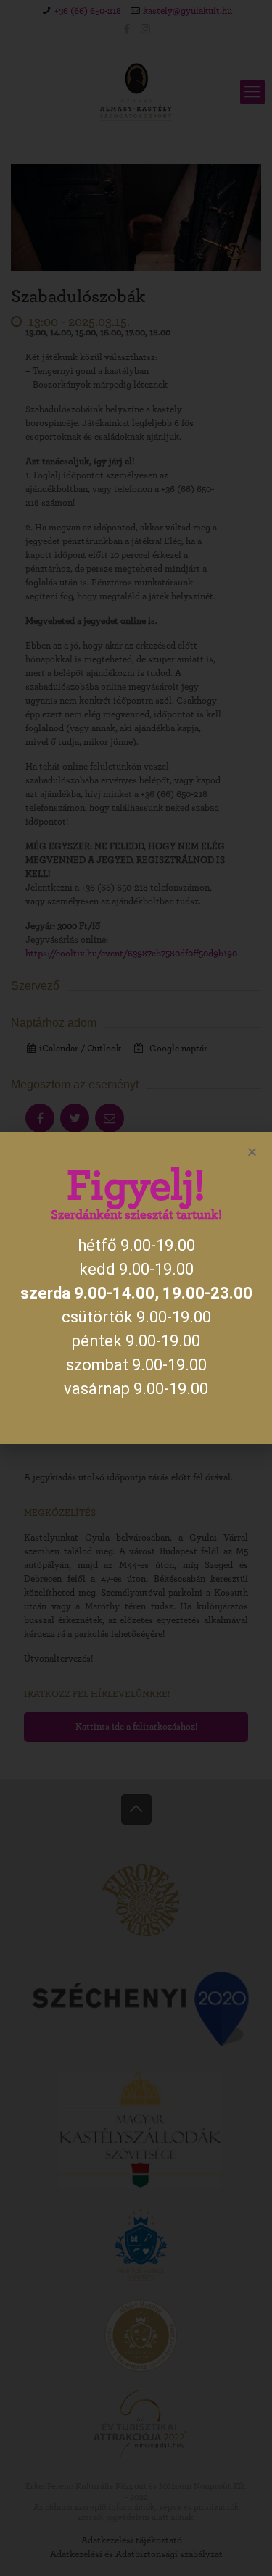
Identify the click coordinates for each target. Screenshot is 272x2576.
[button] (252, 1152)
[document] (136, 1288)
